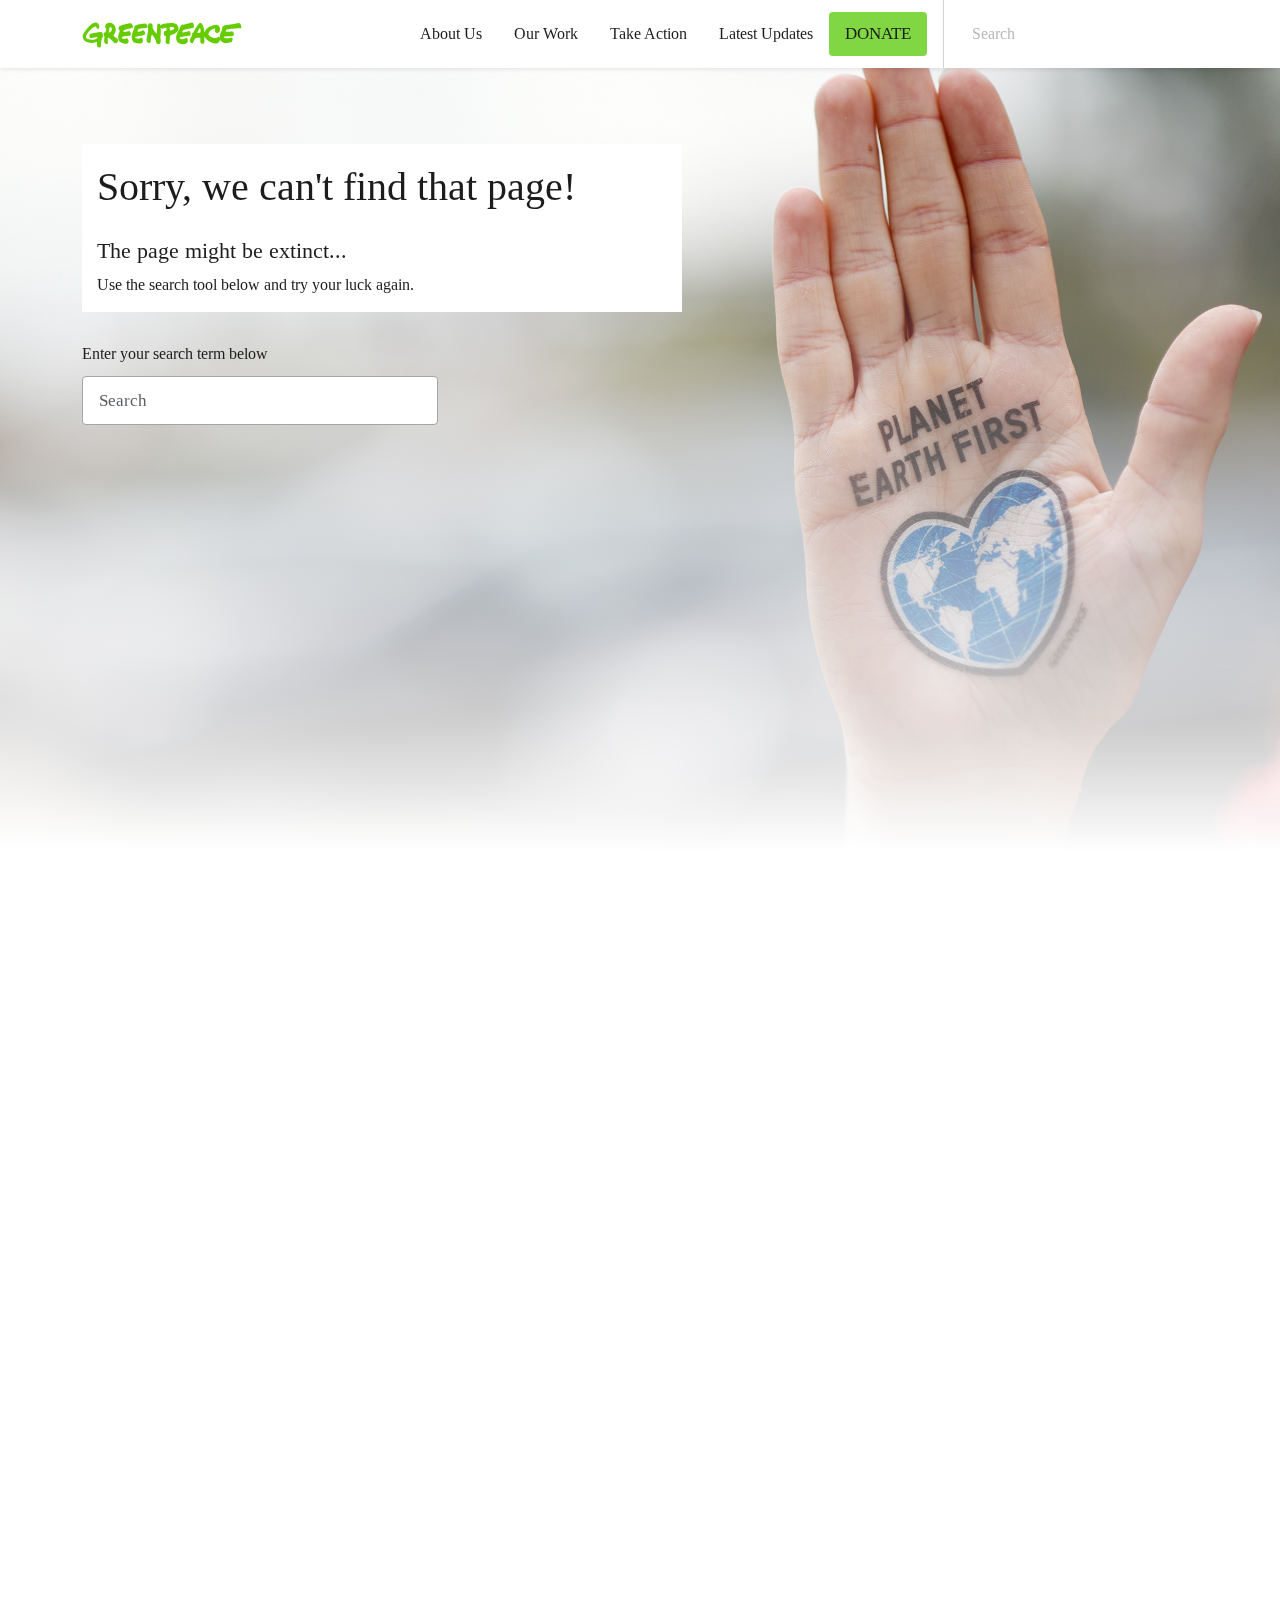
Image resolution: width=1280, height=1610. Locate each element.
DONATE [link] (878, 33)
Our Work (546, 33)
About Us (451, 33)
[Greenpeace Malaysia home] (156, 34)
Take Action (648, 33)
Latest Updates (766, 33)
